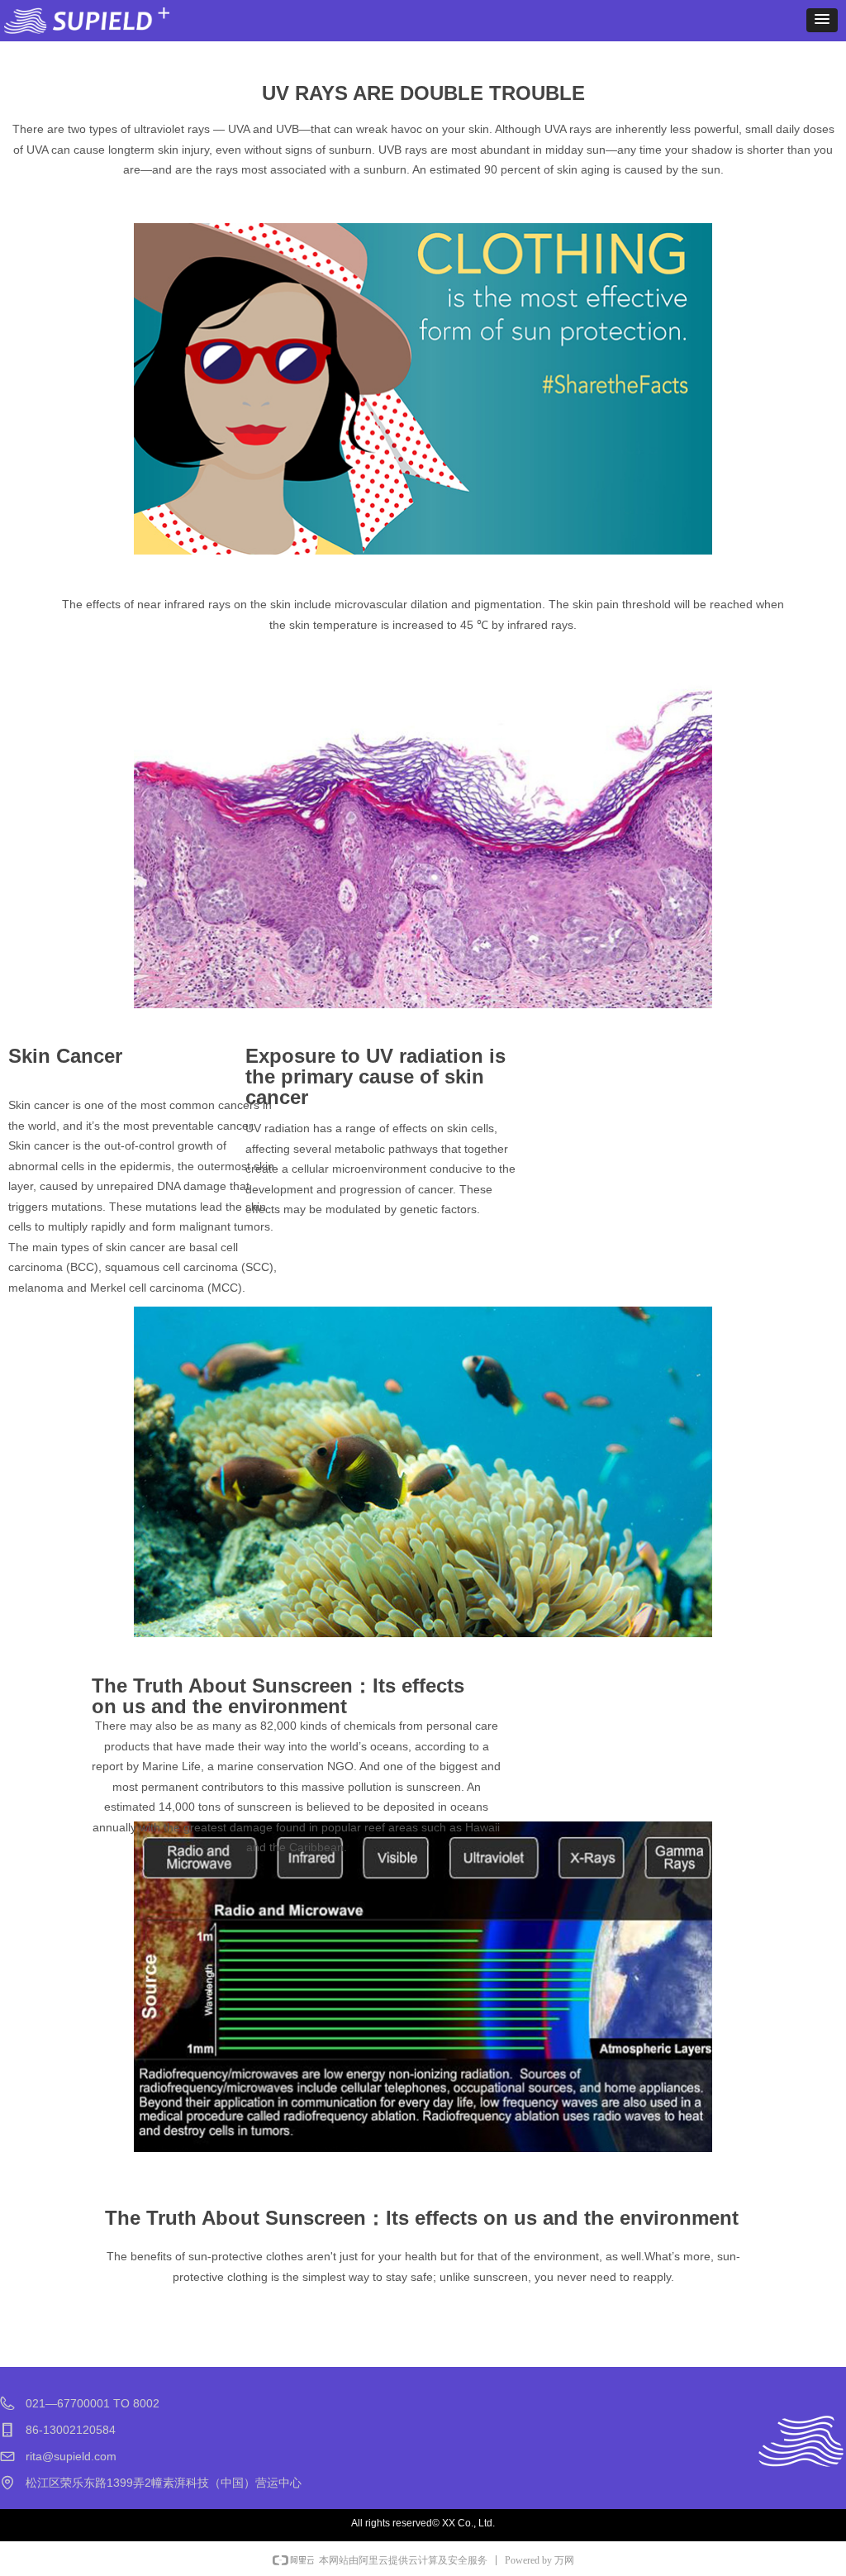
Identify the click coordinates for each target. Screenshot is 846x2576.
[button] (822, 20)
